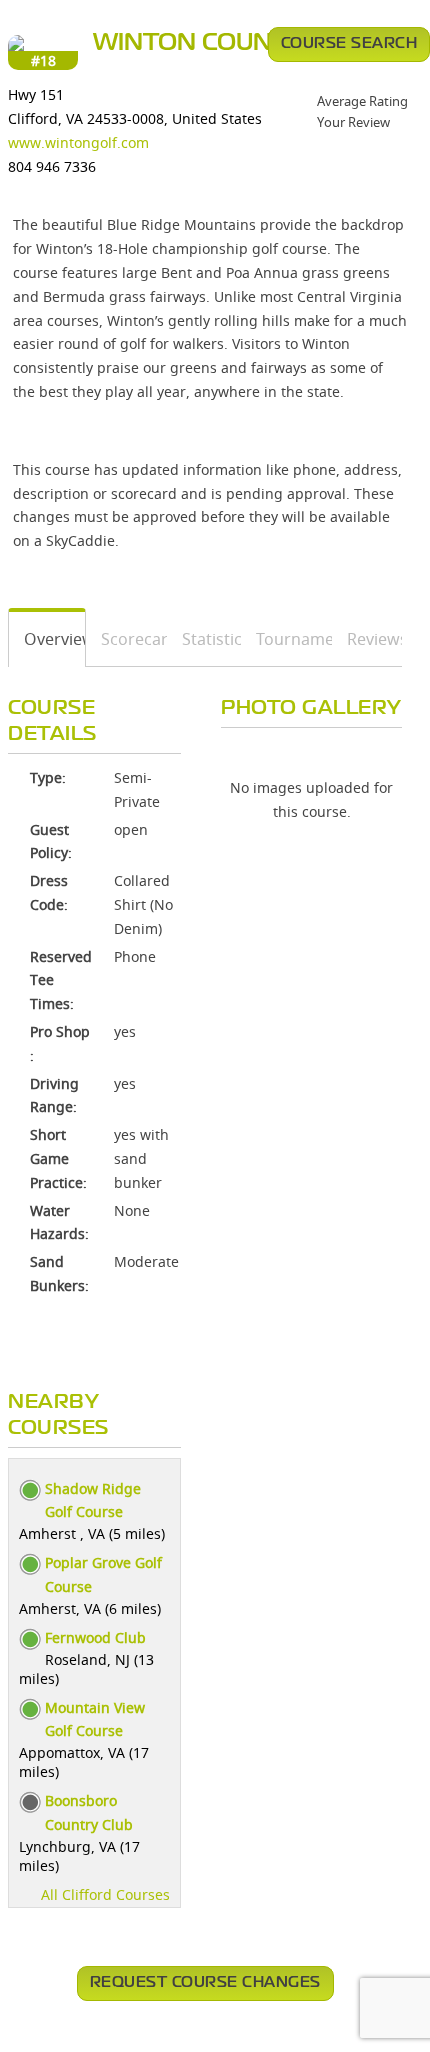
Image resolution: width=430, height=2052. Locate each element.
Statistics (204, 639)
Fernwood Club (95, 1637)
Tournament (287, 639)
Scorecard (126, 639)
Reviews (367, 639)
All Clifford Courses (105, 1894)
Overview (47, 639)
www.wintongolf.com (78, 142)
